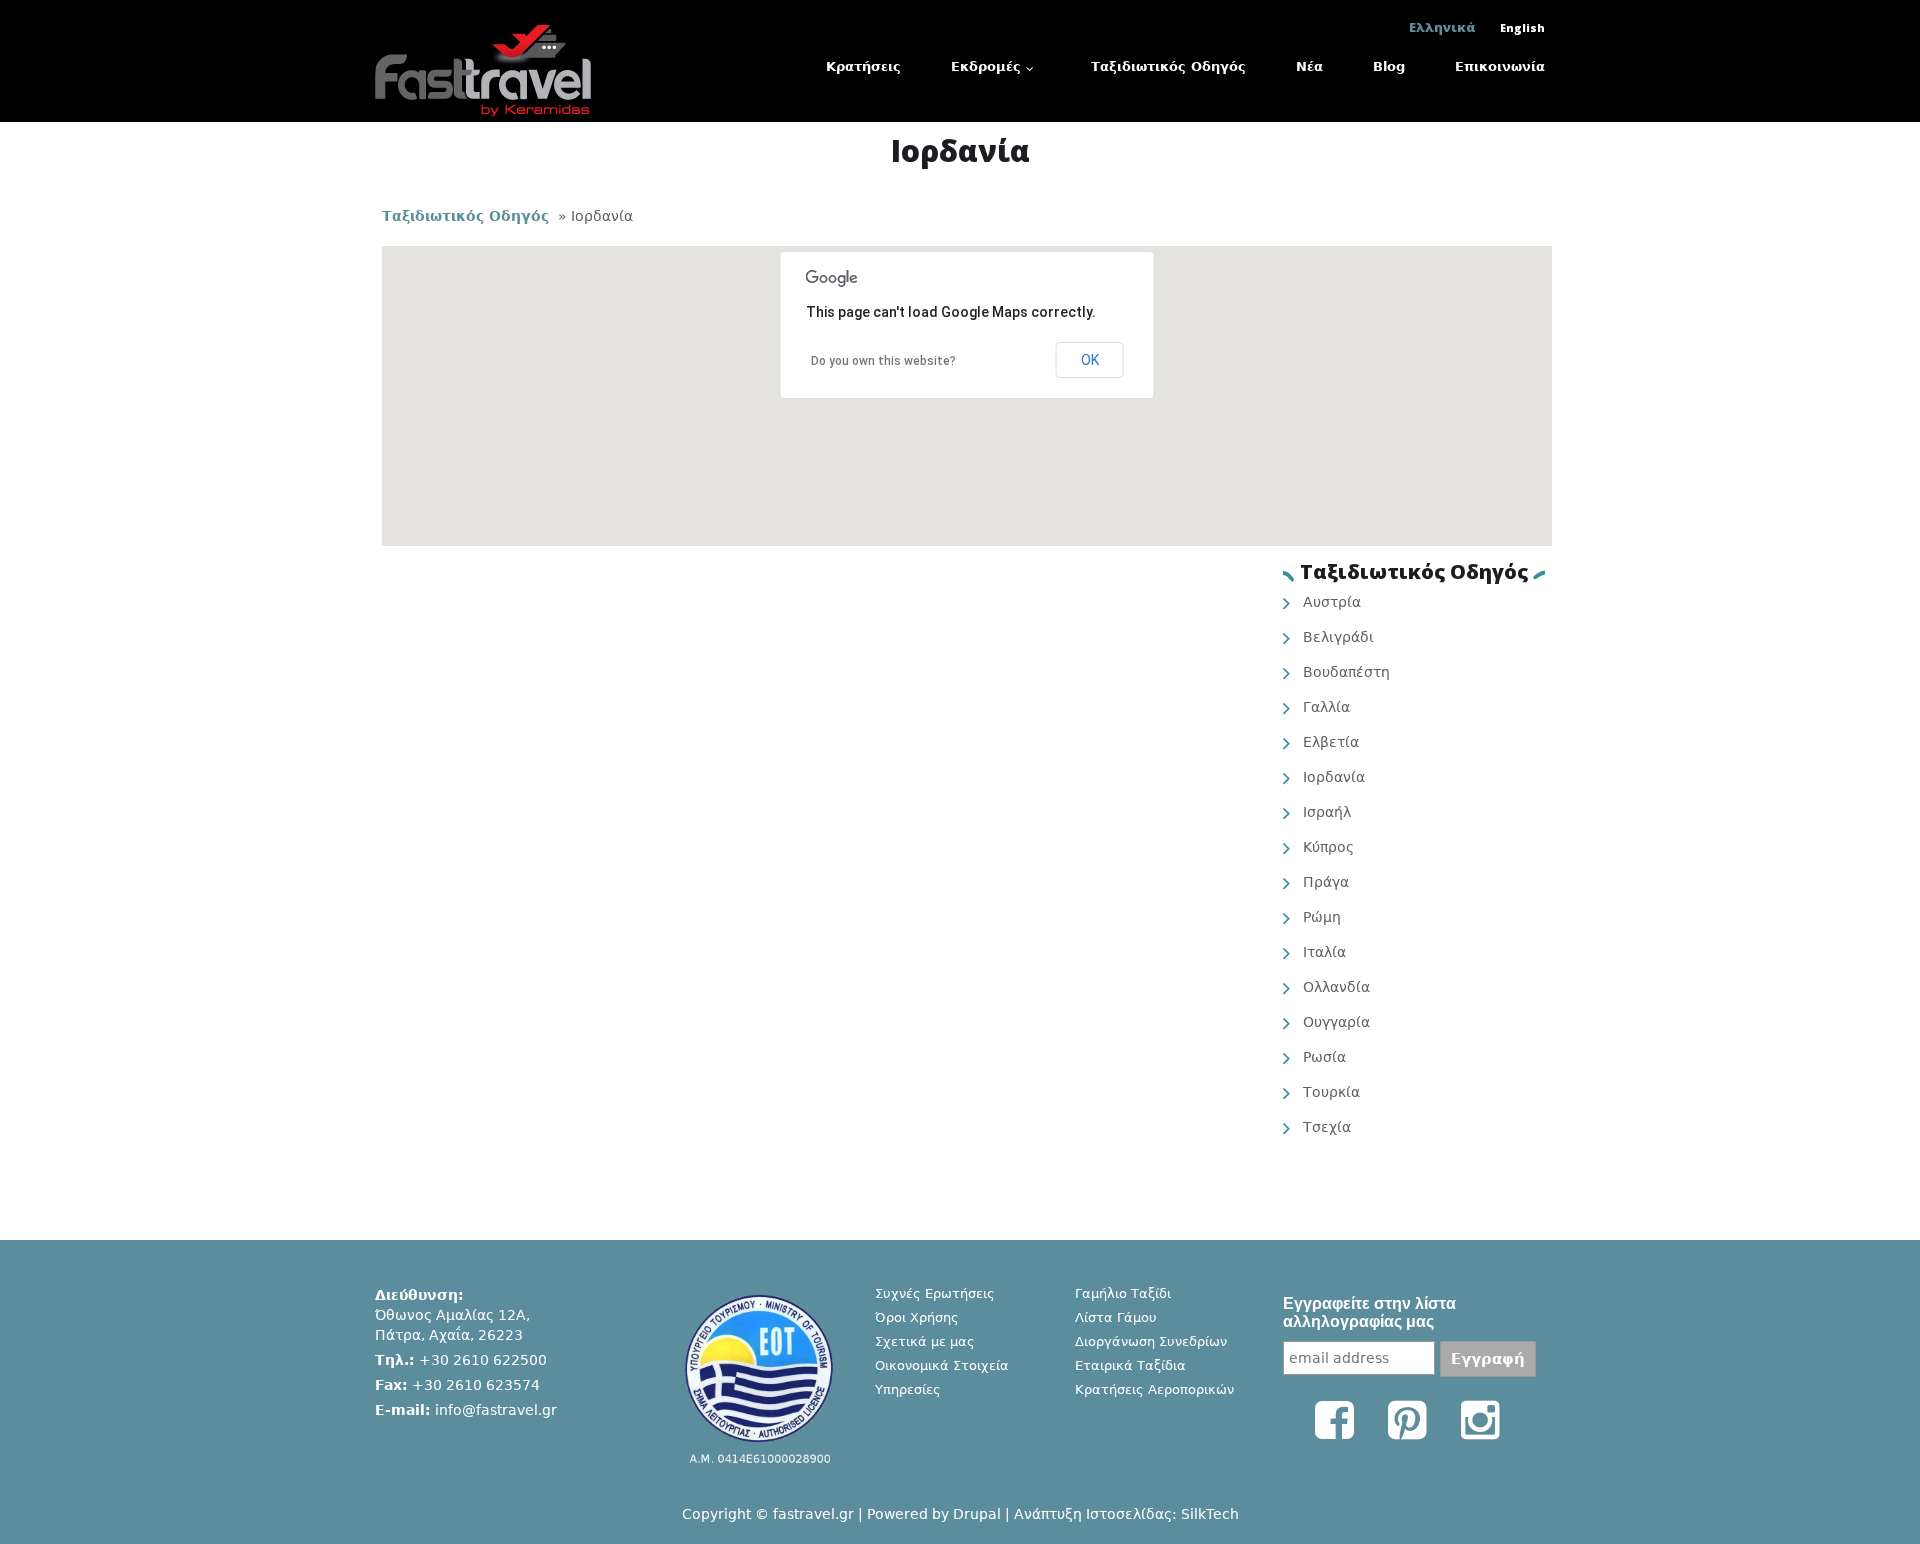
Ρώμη (1322, 917)
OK (1090, 360)
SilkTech (1210, 1514)
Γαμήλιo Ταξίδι (1123, 1293)
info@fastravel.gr (496, 1410)
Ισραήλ (1327, 812)
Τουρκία (1331, 1092)
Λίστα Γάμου (1116, 1317)
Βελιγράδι (1338, 637)
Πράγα (1326, 882)
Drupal (977, 1514)
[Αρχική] (483, 27)
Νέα (1309, 66)
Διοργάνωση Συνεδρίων (1151, 1341)
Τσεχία (1327, 1127)
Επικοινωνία (1500, 66)
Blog (1389, 66)
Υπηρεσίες (908, 1389)
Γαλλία (1326, 707)
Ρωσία (1324, 1057)
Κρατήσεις (863, 66)
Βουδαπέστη (1346, 672)
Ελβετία (1331, 742)
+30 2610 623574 (476, 1385)
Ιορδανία (1334, 777)
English (1522, 27)
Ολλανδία (1336, 987)
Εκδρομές (986, 66)
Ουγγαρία (1336, 1022)
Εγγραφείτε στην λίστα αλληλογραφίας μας (1369, 1312)
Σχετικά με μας (925, 1341)
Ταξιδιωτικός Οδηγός (1168, 66)
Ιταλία (1324, 952)
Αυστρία (1332, 602)
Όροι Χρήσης (917, 1317)
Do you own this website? (883, 361)
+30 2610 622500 (483, 1360)
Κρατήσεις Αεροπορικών (1154, 1389)
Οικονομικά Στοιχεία (942, 1365)
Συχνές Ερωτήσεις (935, 1293)
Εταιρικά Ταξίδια (1130, 1365)
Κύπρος (1328, 847)
